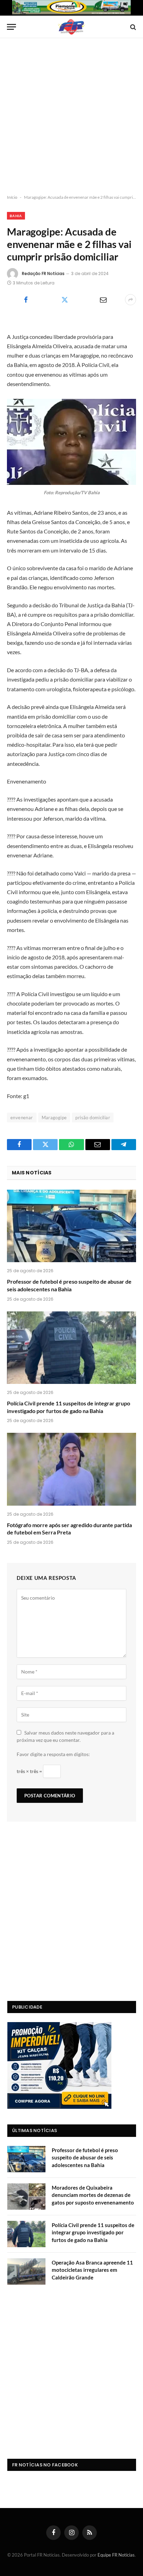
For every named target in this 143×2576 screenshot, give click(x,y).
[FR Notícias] (71, 27)
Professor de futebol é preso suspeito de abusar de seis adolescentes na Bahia (85, 2158)
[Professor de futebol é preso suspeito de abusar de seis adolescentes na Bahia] (71, 1226)
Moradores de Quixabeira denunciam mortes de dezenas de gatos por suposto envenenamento (93, 2195)
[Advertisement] (71, 117)
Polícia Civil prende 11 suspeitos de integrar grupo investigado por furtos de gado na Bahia (93, 2232)
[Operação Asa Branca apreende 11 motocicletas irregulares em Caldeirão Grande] (26, 2271)
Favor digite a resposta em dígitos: (53, 1754)
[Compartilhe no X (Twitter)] (64, 300)
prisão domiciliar (93, 1118)
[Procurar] (132, 27)
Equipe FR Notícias (116, 2555)
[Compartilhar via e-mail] (103, 300)
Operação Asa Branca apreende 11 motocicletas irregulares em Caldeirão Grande (92, 2270)
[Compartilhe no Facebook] (26, 300)
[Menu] (11, 27)
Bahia (16, 216)
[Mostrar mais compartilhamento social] (131, 300)
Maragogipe (54, 1118)
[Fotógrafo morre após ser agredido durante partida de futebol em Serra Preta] (71, 1469)
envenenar (22, 1118)
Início (12, 197)
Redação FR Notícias (43, 273)
